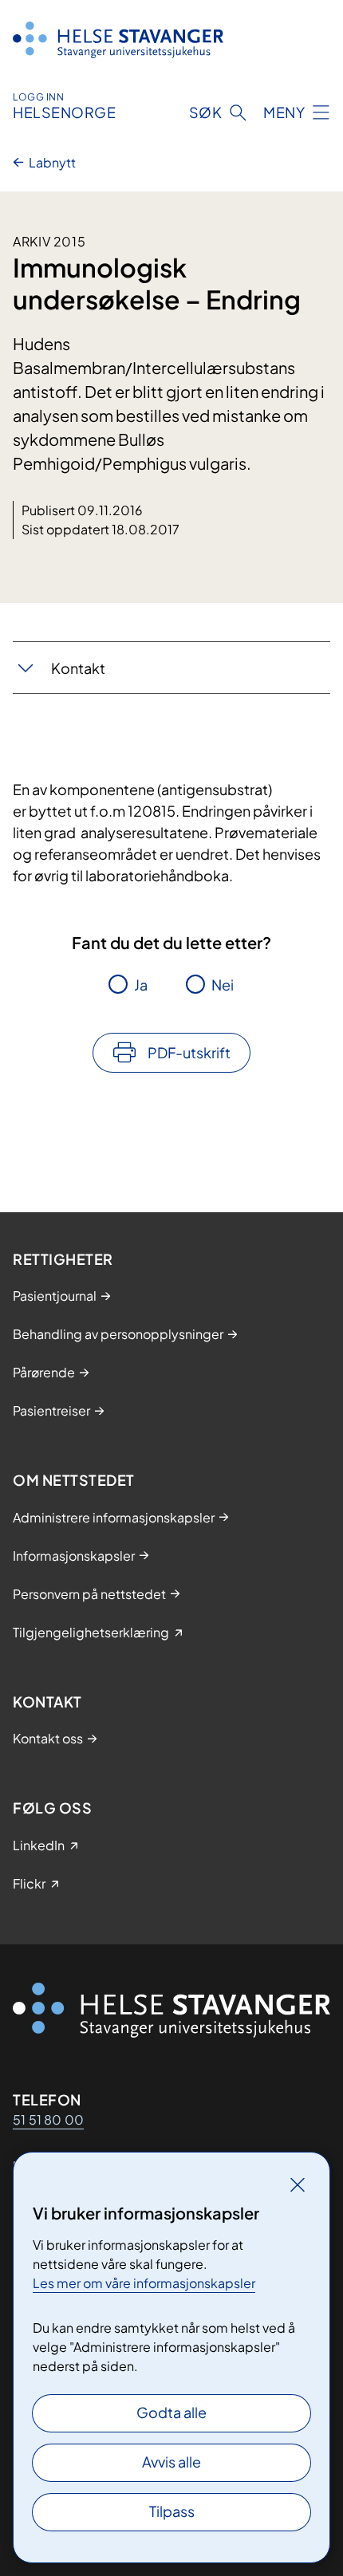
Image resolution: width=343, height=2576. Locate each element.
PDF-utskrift (189, 1052)
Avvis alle (171, 2462)
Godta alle (171, 2412)
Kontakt (78, 668)
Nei (223, 985)
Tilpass (172, 2511)
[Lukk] (298, 2184)
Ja (141, 985)
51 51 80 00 (48, 2119)
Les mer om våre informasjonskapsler (144, 2283)
